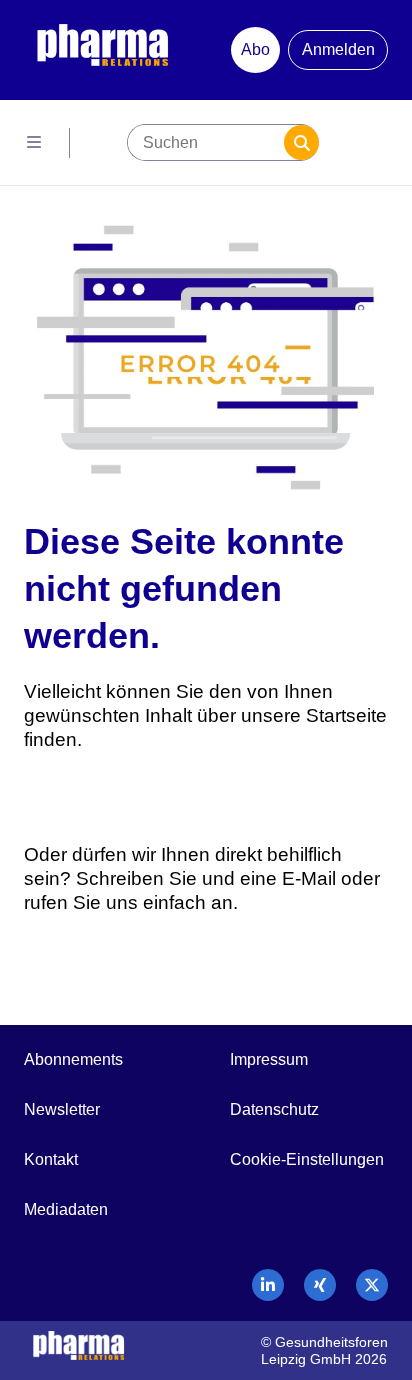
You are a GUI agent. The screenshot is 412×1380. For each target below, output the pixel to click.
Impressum (269, 1059)
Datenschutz (274, 1109)
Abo (255, 49)
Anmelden (338, 49)
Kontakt (51, 1159)
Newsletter (62, 1109)
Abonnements (73, 1059)
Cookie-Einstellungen (307, 1159)
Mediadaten (66, 1209)
